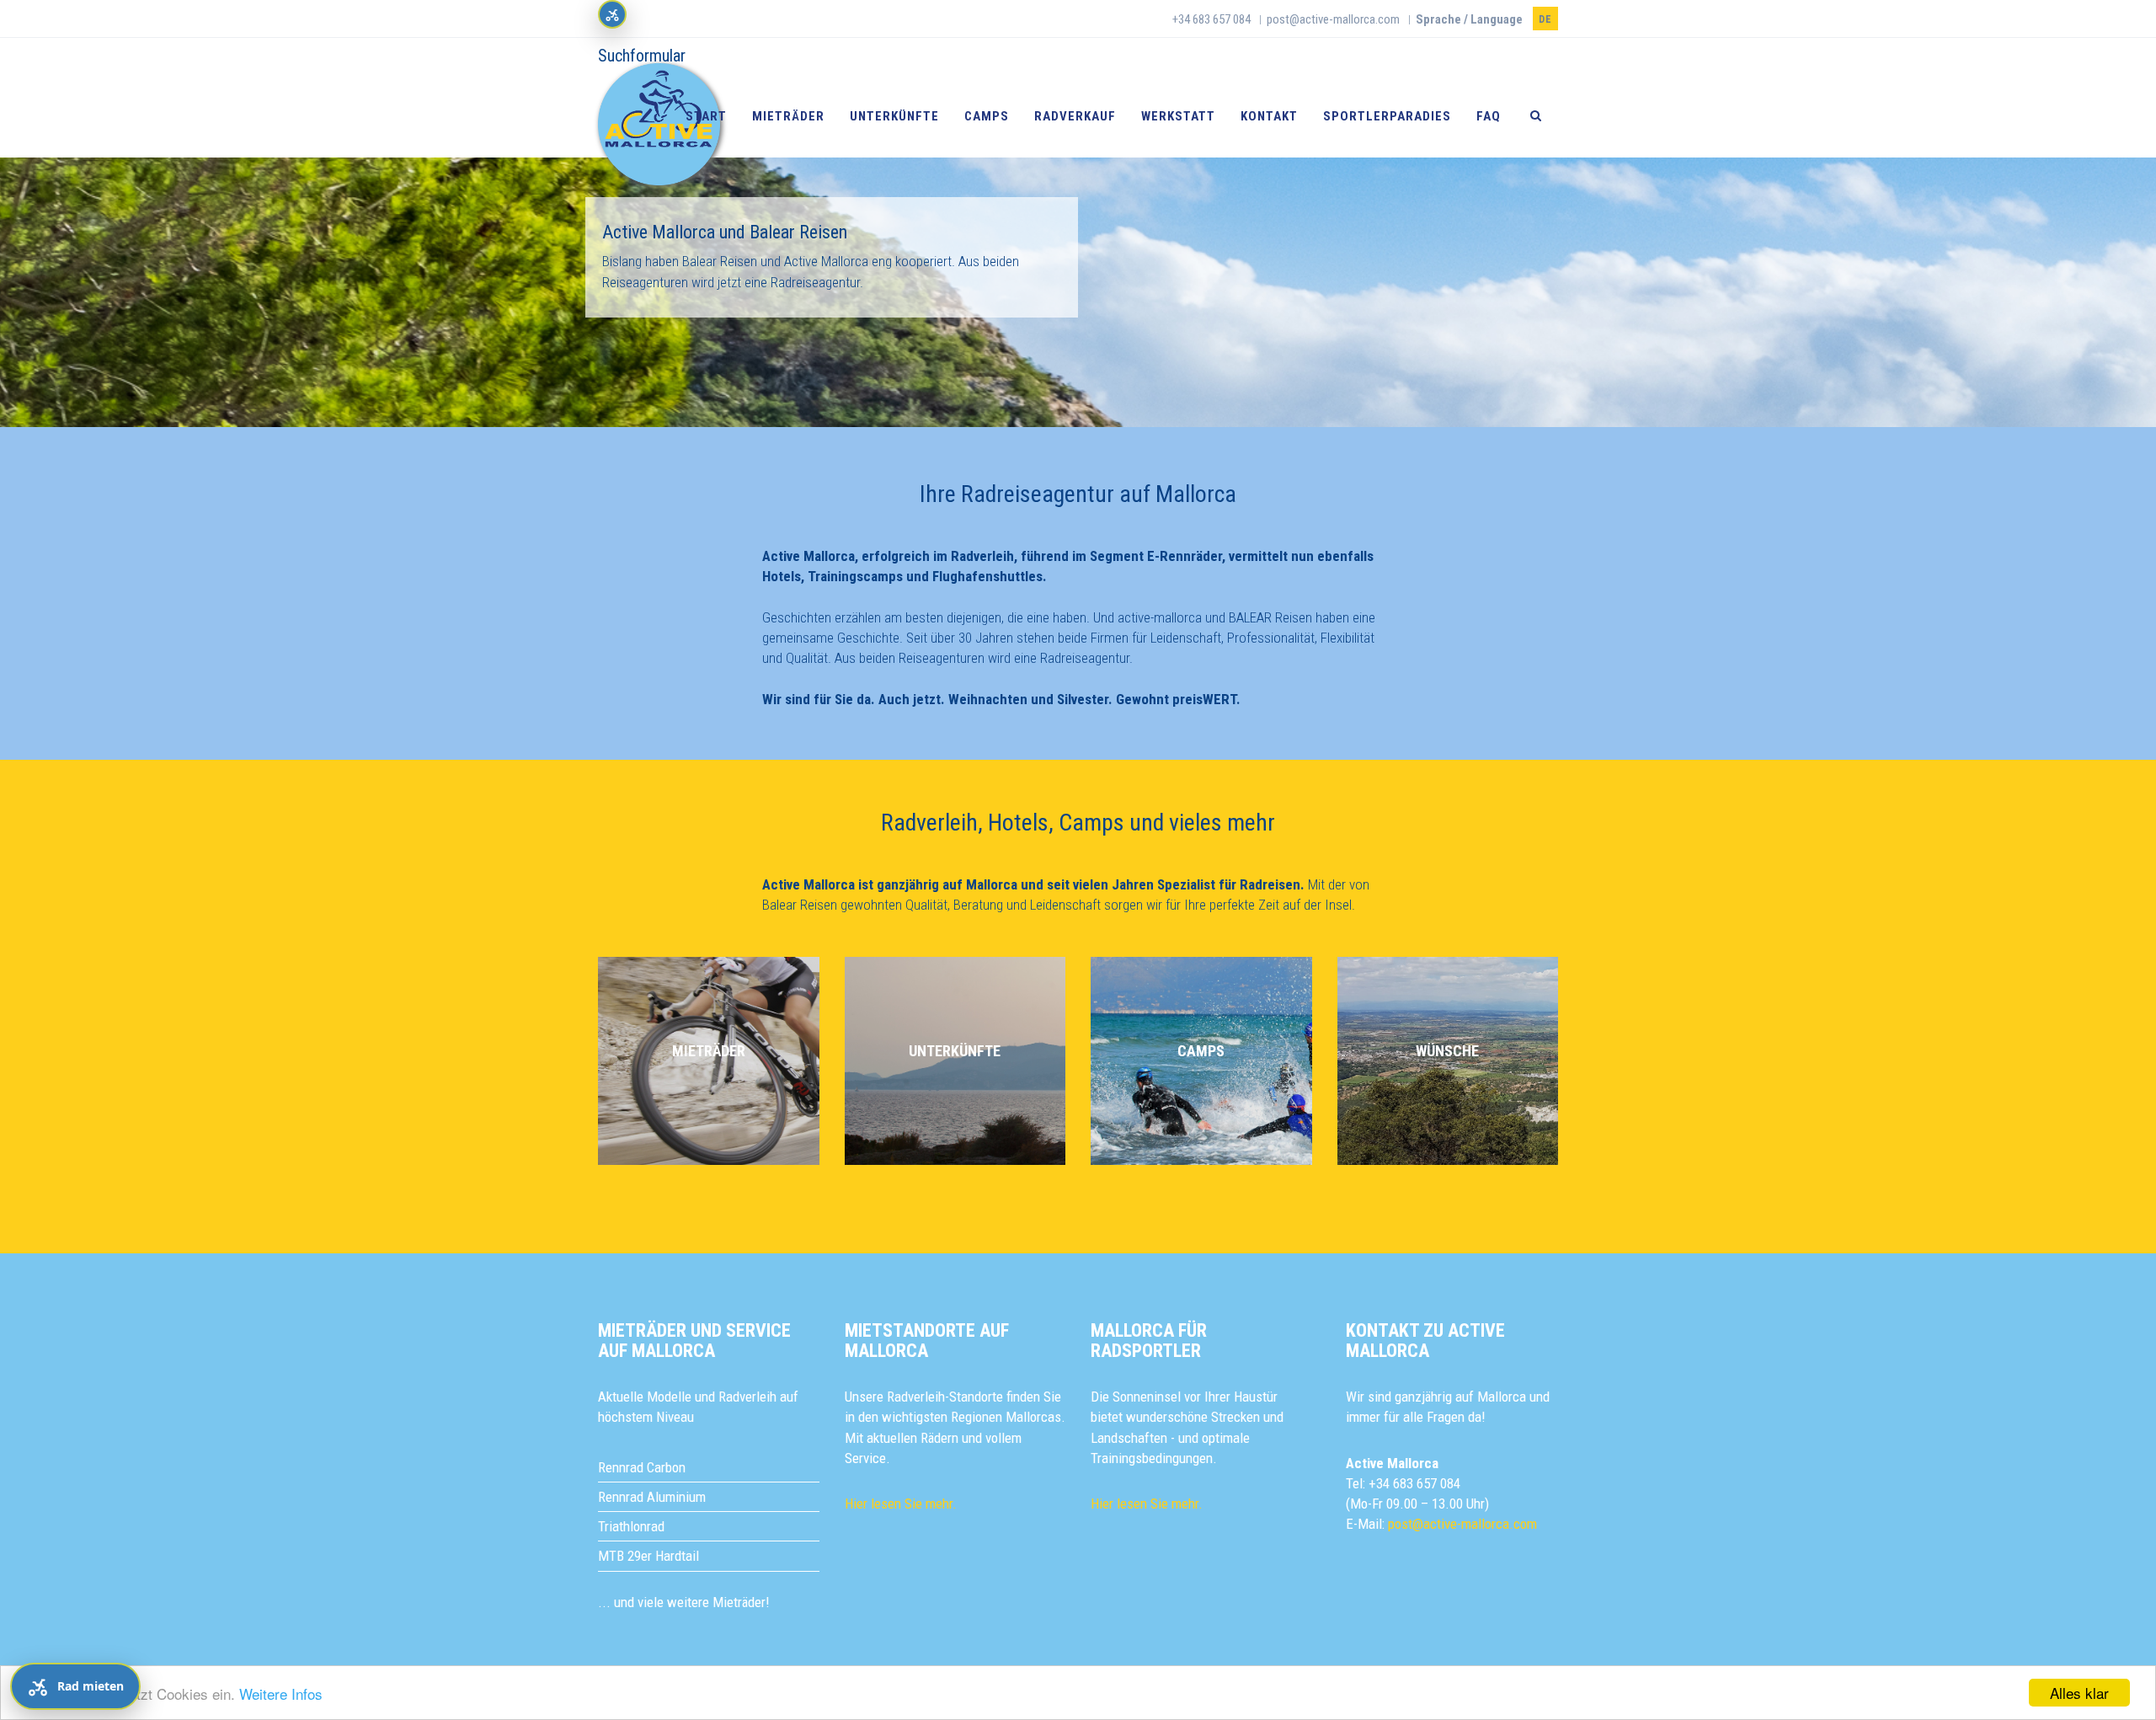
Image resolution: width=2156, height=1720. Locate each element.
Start (706, 116)
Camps (987, 116)
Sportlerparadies (1387, 116)
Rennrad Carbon (642, 1467)
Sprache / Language (1469, 19)
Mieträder (788, 116)
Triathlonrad (631, 1526)
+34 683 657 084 (1211, 19)
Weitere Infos (281, 1693)
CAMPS (1201, 1051)
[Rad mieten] (612, 14)
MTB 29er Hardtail (648, 1556)
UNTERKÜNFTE (955, 1051)
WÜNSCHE (1447, 1051)
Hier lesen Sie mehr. (901, 1504)
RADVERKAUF (1075, 116)
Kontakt (1269, 116)
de (1545, 19)
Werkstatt (1178, 116)
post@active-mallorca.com (1333, 19)
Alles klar (2079, 1693)
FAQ (1489, 116)
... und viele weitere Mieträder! (684, 1602)
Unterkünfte (894, 116)
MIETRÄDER (709, 1051)
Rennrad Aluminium (652, 1497)
